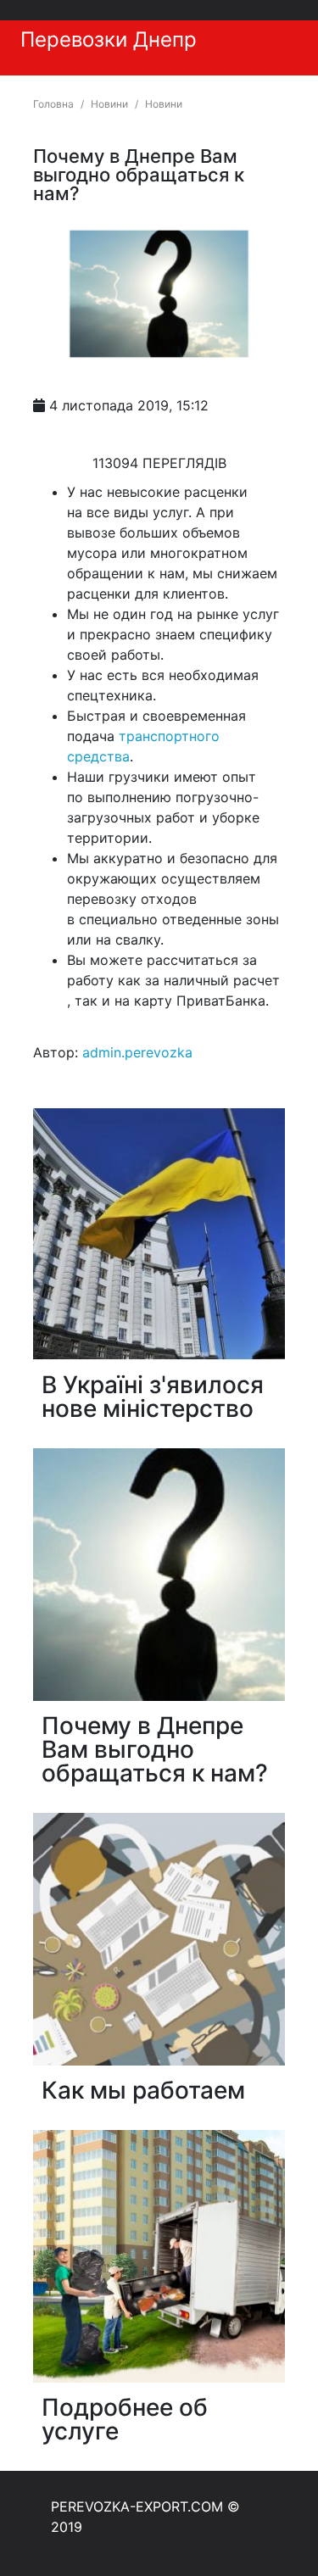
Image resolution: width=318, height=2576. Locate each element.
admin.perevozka (137, 1052)
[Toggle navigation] (292, 22)
